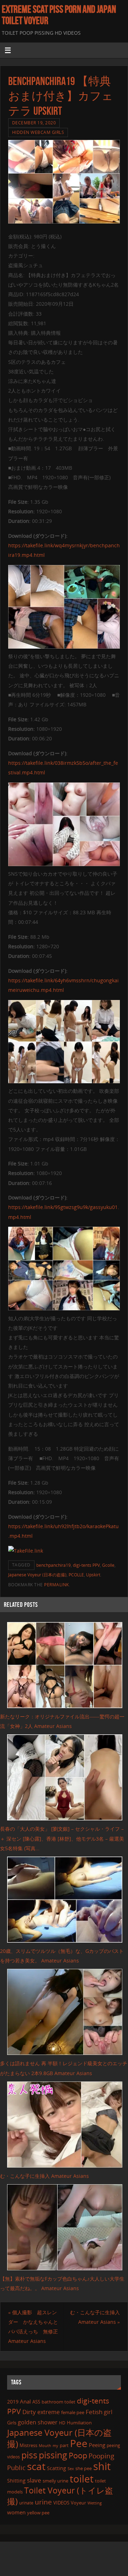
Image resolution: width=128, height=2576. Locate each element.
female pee (73, 2412)
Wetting (95, 2503)
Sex (71, 2469)
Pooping (101, 2456)
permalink (57, 1585)
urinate (26, 2503)
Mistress (28, 2445)
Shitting (16, 2481)
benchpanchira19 (54, 1565)
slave (34, 2480)
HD (62, 2423)
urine (43, 2502)
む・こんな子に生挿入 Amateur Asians (44, 2176)
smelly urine (55, 2481)
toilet (82, 2479)
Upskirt (93, 1575)
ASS (36, 2402)
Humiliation (79, 2423)
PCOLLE (76, 1575)
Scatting (57, 2468)
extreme (49, 2412)
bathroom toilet (58, 2402)
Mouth (45, 2445)
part (64, 2445)
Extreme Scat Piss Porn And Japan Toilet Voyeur (59, 15)
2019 (13, 2402)
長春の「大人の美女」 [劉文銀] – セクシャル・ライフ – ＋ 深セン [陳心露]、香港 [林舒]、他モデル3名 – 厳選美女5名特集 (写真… (62, 1838)
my (55, 2445)
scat (36, 2466)
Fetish (94, 2412)
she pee (84, 2468)
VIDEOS (61, 2503)
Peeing (97, 2445)
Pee (79, 2443)
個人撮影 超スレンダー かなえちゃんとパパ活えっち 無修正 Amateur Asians (33, 2327)
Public (16, 2468)
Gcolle (108, 1565)
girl (108, 2412)
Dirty (29, 2412)
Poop (78, 2455)
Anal (25, 2401)
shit (102, 2466)
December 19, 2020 (34, 123)
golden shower (38, 2422)
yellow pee (38, 2513)
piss (29, 2455)
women (16, 2512)
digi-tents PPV (86, 1565)
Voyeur (78, 2503)
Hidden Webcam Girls (38, 132)
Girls (12, 2423)
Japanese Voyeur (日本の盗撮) (37, 1575)
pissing (53, 2455)
